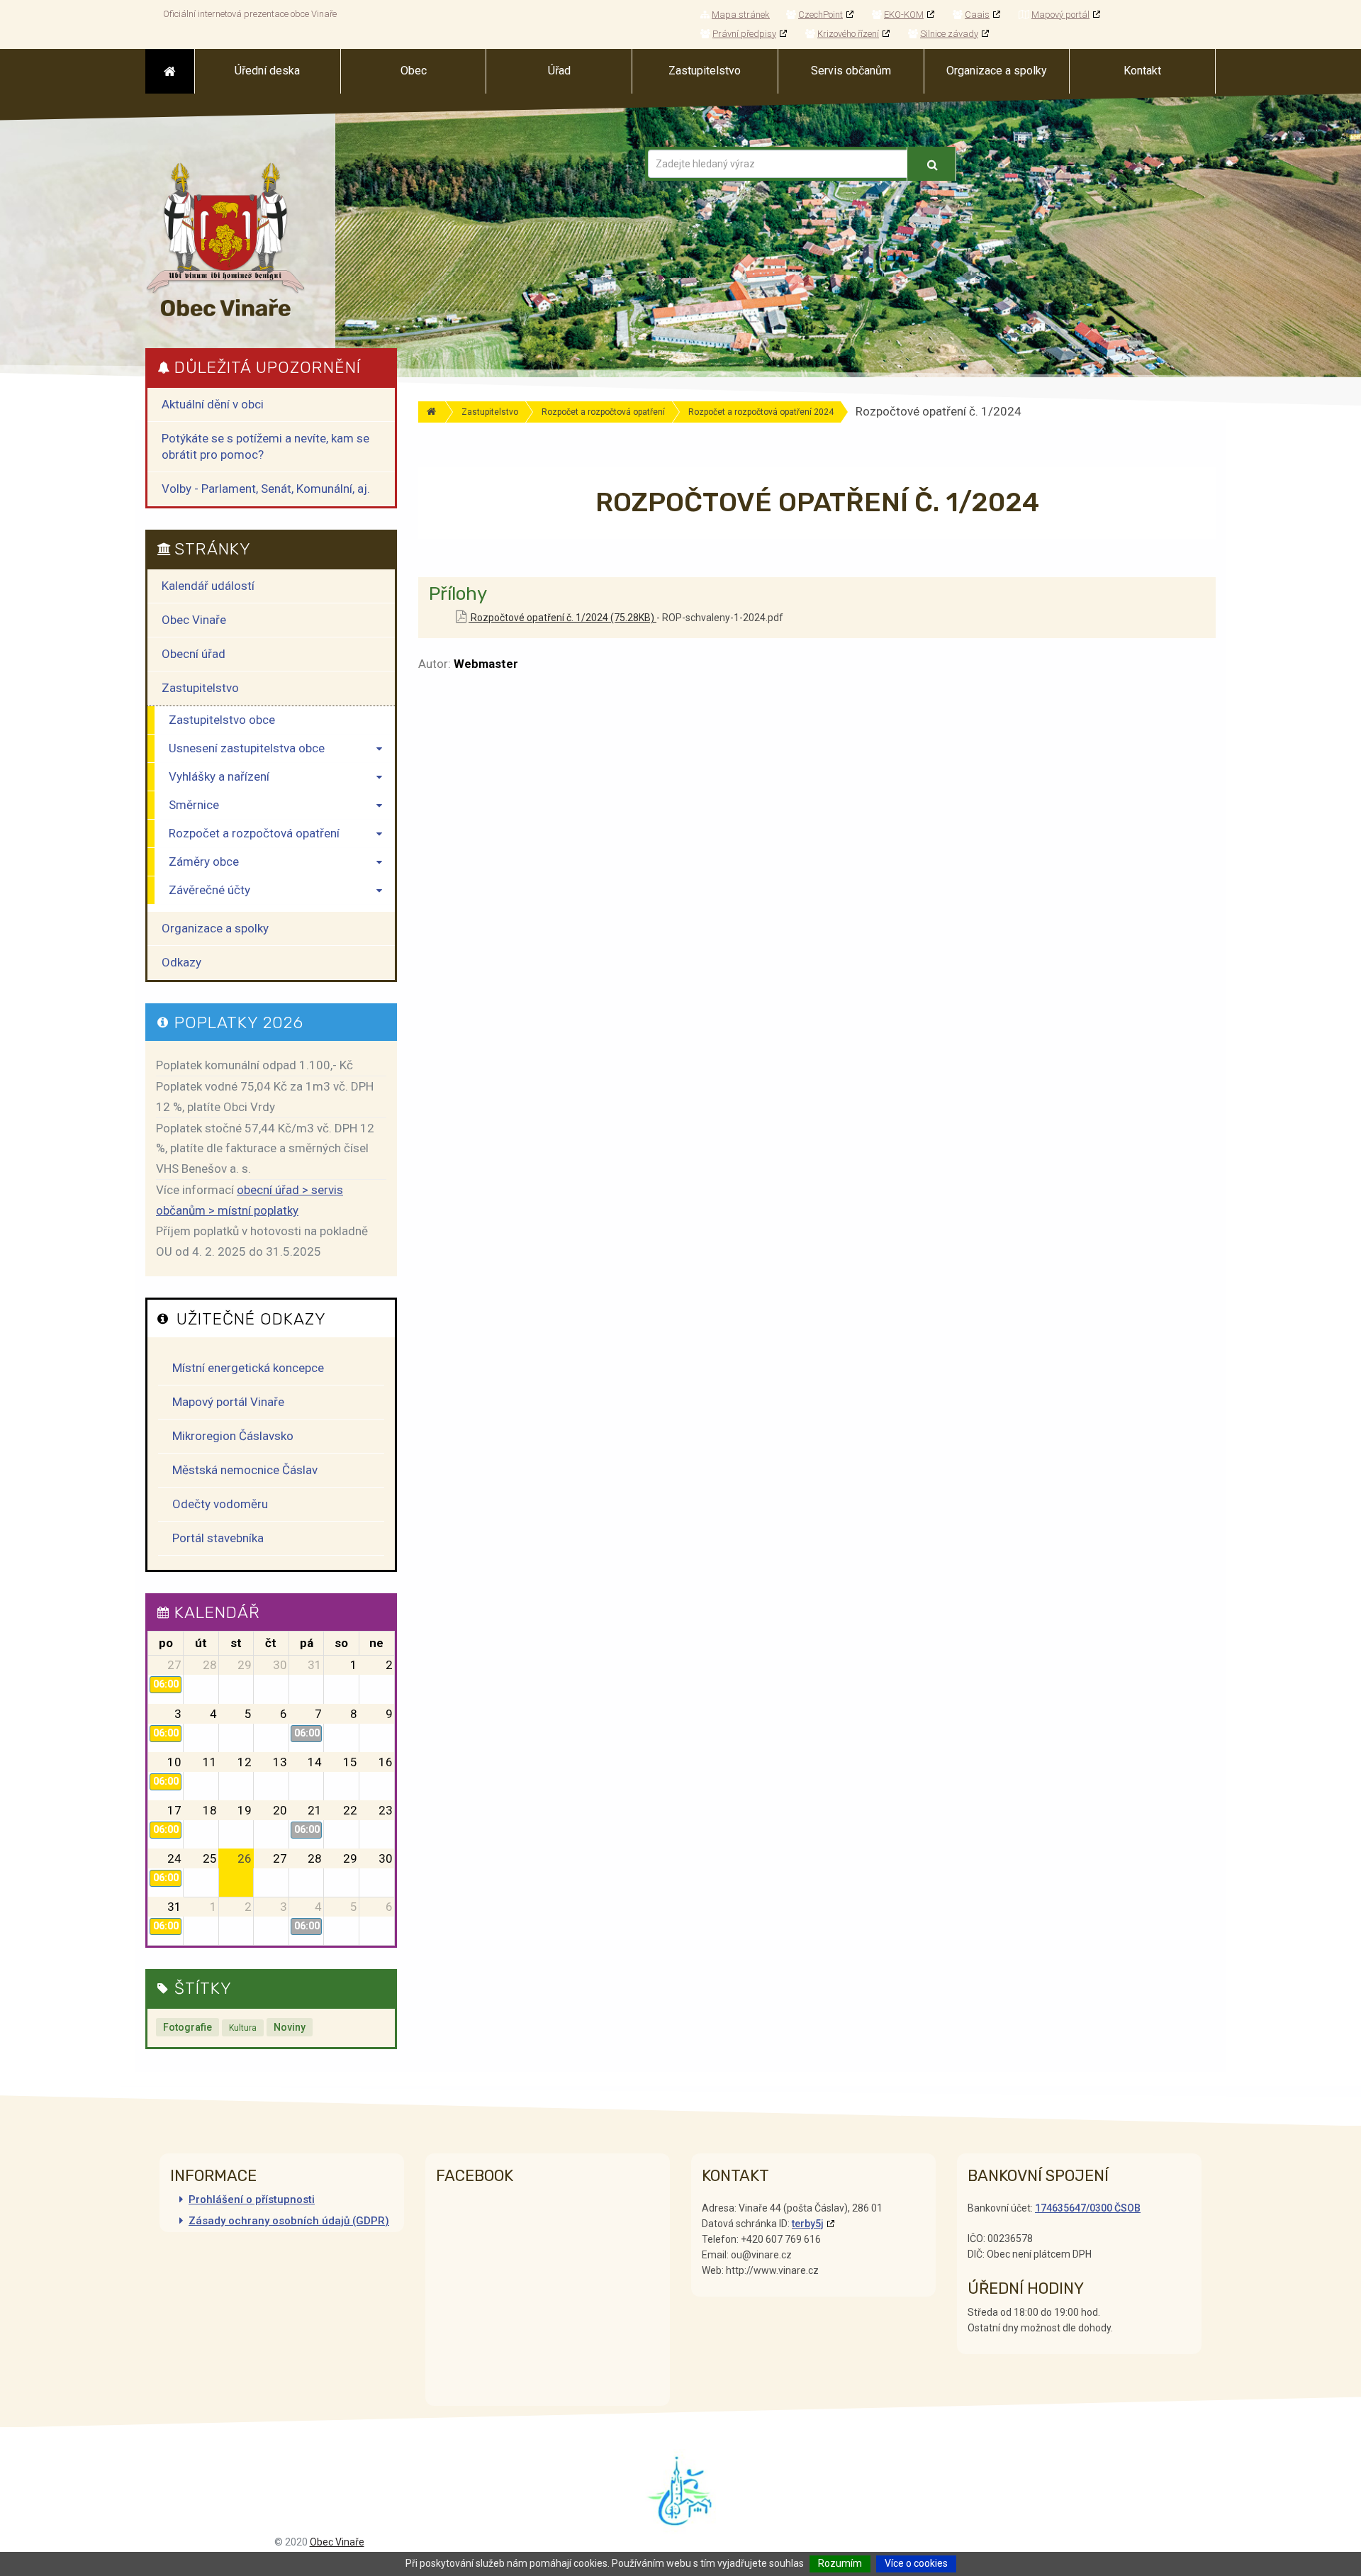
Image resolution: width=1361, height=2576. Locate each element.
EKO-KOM (904, 15)
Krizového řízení (848, 34)
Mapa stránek (741, 15)
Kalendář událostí (208, 586)
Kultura (243, 2028)
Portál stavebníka (218, 1538)
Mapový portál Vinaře (228, 1402)
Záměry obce (204, 862)
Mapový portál (1060, 15)
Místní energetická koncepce (248, 1368)
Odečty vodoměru (220, 1504)
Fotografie (187, 2027)
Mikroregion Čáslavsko (233, 1436)
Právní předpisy (744, 34)
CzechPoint (820, 15)
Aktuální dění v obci (213, 404)
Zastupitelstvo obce (222, 720)
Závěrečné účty (209, 890)
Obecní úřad (194, 654)
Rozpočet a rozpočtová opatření (603, 412)
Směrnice (194, 805)
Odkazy (181, 962)
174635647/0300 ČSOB (1088, 2208)
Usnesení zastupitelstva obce (247, 748)
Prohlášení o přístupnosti (252, 2199)
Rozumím (840, 2563)
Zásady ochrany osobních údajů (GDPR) (289, 2221)
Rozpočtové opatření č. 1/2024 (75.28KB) (562, 618)
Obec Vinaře (194, 620)
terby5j (808, 2224)
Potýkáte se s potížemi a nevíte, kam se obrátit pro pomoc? (265, 446)
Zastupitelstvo (490, 412)
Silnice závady (949, 34)
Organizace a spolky (215, 928)
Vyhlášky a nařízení (219, 776)
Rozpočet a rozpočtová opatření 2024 (761, 412)
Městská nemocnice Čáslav (245, 1470)
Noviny (290, 2027)
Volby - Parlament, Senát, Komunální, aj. (266, 489)
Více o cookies (916, 2563)
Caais (977, 15)
